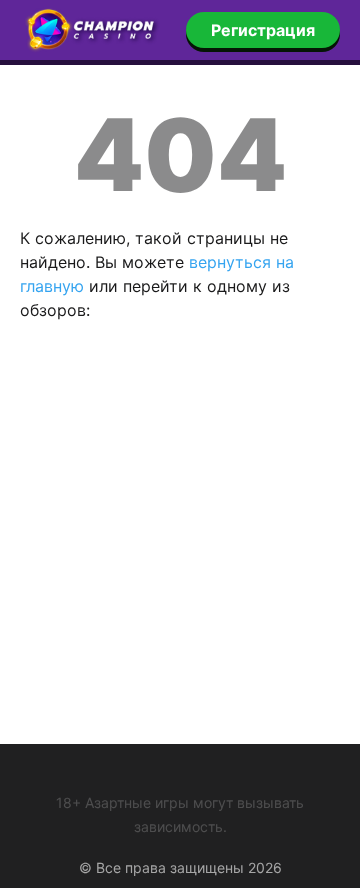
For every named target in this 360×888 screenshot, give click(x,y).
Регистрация (263, 30)
